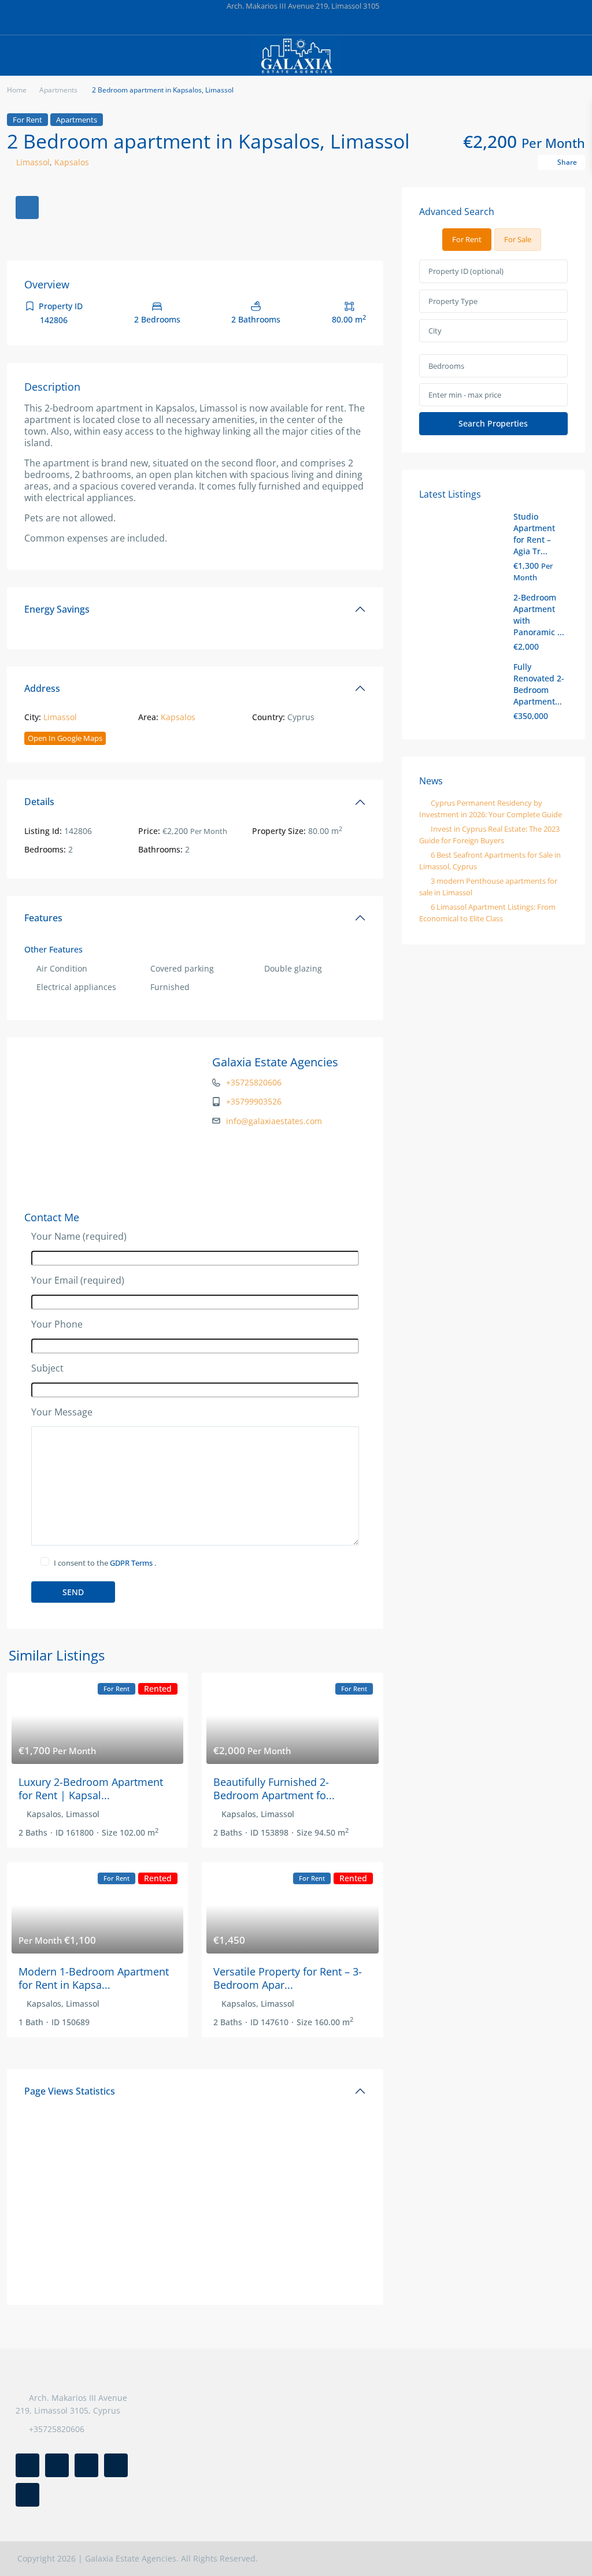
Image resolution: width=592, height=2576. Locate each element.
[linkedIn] (284, 23)
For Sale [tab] (518, 239)
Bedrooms (446, 366)
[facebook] (237, 23)
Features (43, 918)
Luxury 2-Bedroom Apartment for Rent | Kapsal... (91, 1789)
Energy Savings (57, 609)
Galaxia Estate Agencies (275, 1062)
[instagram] (355, 23)
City (435, 331)
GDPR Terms (132, 1563)
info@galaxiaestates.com (274, 1121)
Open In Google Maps (65, 738)
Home (17, 90)
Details (39, 802)
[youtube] (332, 23)
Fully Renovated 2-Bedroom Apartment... (539, 684)
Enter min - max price (465, 395)
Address (42, 688)
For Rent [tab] (467, 239)
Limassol (33, 162)
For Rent (27, 120)
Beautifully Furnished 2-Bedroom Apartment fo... (274, 1789)
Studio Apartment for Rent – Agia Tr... (534, 534)
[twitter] (260, 23)
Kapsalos (72, 162)
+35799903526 (254, 1101)
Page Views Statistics (70, 2091)
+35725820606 (254, 1082)
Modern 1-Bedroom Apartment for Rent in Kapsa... (94, 1978)
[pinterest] (308, 23)
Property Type (453, 301)
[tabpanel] (493, 347)
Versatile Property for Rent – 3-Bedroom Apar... (288, 1978)
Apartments (58, 90)
